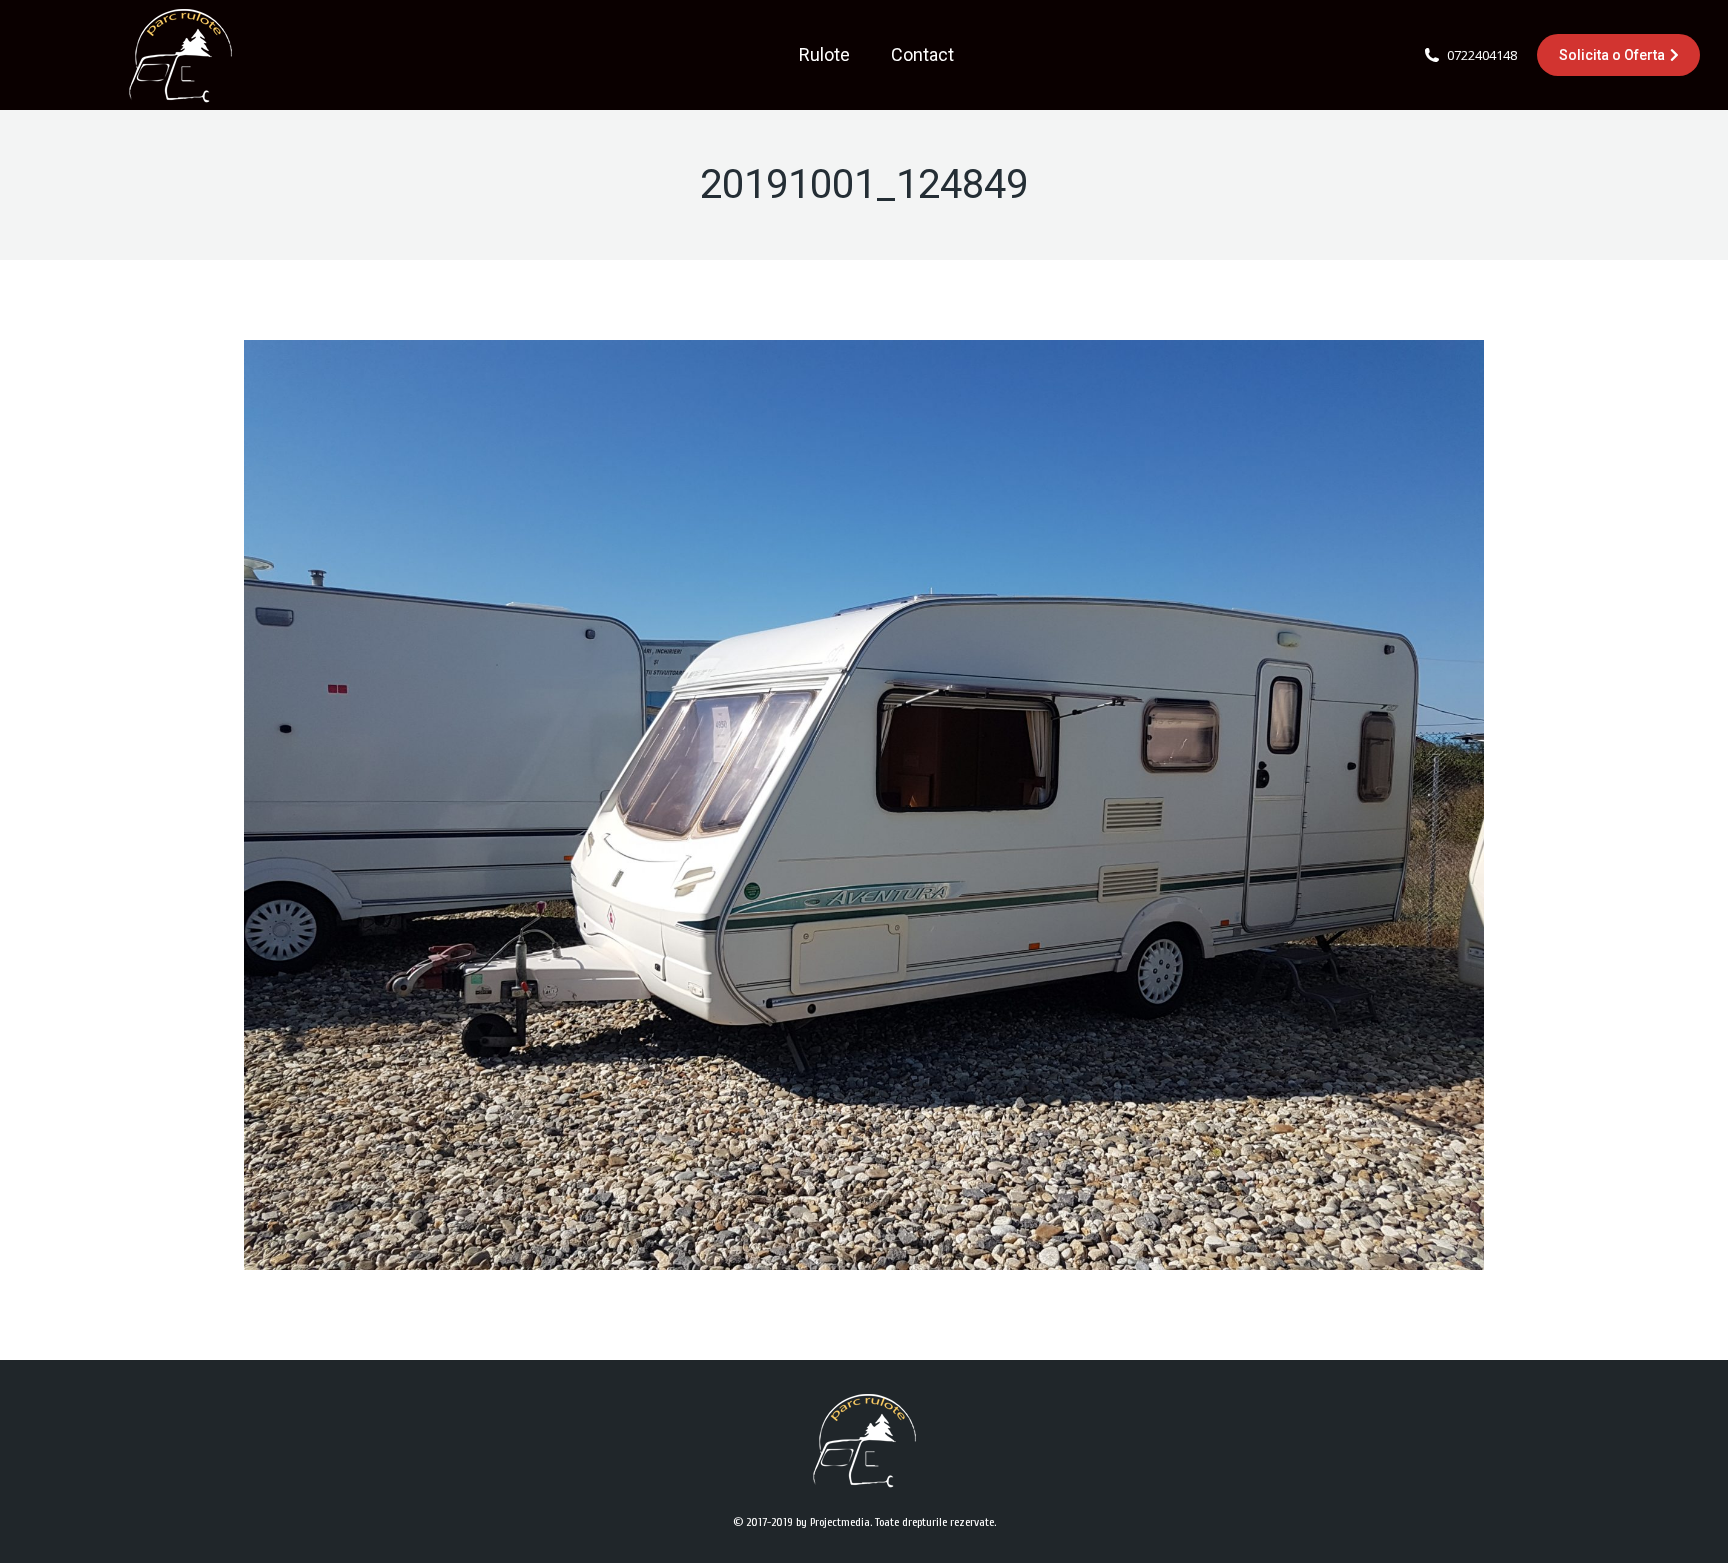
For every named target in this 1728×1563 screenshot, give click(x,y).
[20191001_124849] (864, 805)
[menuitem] (824, 55)
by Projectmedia (833, 1522)
